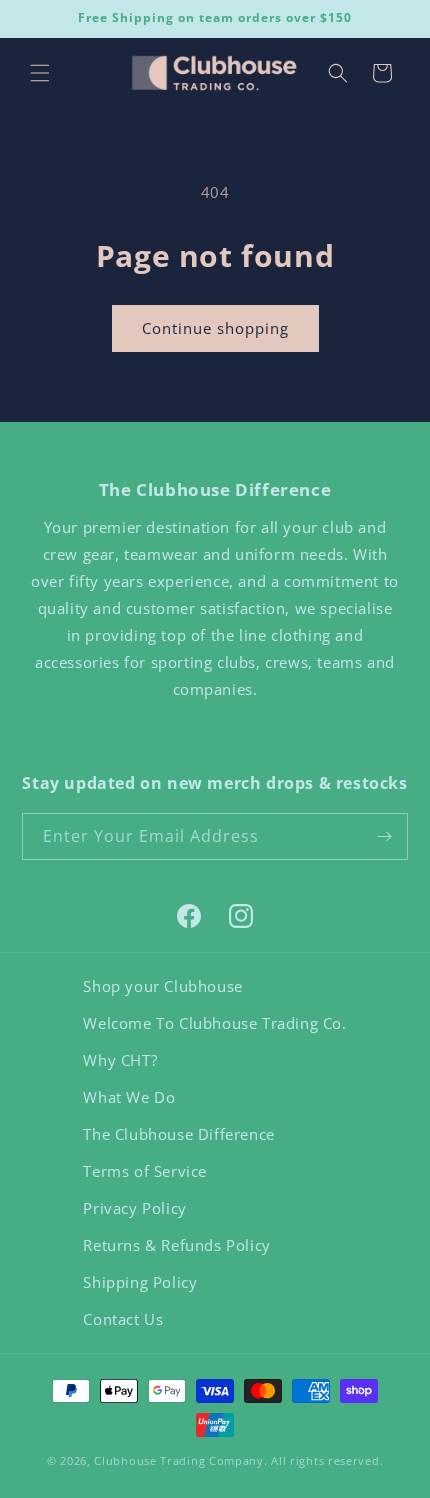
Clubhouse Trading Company (179, 1460)
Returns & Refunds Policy (176, 1245)
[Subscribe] (385, 836)
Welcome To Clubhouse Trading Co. (214, 1023)
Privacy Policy (134, 1208)
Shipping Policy (140, 1282)
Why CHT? (120, 1060)
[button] (40, 73)
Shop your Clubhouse (162, 986)
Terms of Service (145, 1171)
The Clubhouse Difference (178, 1134)
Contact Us (123, 1319)
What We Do (129, 1097)
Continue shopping (215, 328)
